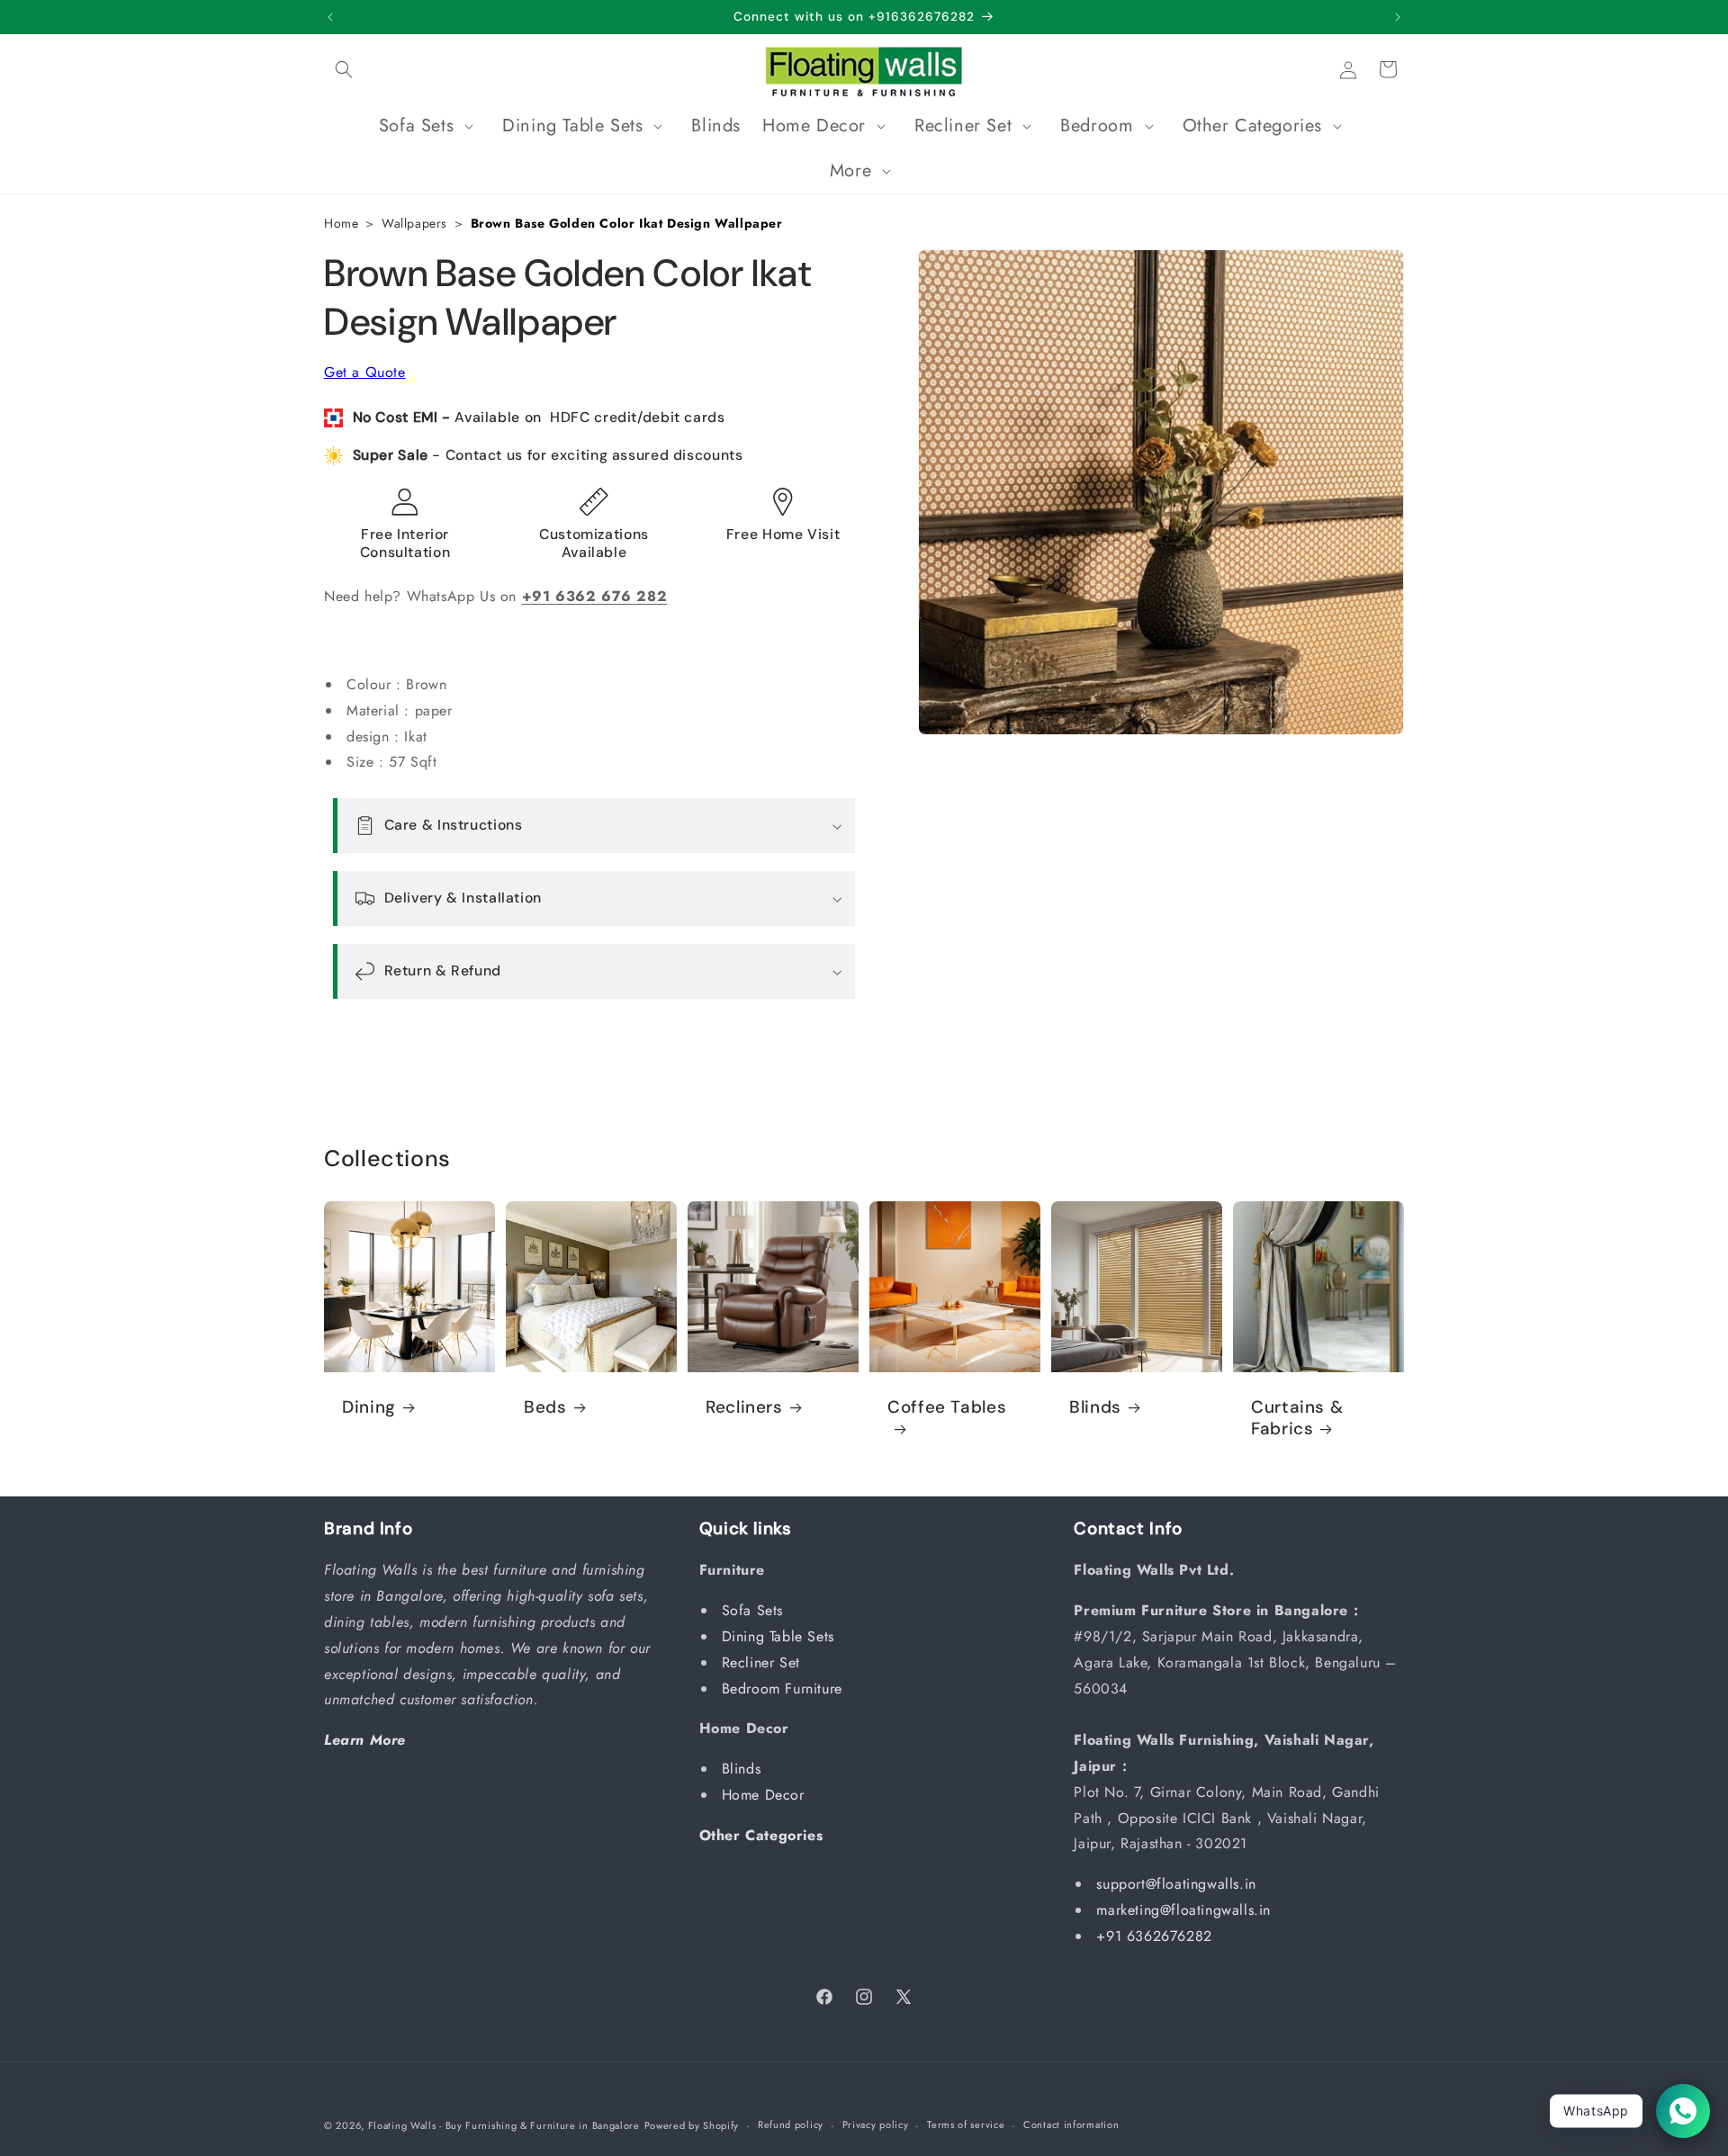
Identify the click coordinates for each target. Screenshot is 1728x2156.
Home (341, 223)
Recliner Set (764, 1662)
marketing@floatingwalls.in (1183, 1910)
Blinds (1095, 1407)
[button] (344, 69)
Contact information (1071, 2125)
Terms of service (966, 2125)
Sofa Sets (755, 1610)
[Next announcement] (1398, 17)
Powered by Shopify (692, 2125)
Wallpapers (414, 223)
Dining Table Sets (781, 1636)
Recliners (744, 1407)
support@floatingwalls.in (1176, 1884)
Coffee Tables (947, 1407)
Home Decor (766, 1795)
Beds (545, 1407)
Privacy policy (876, 2125)
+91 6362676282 (1154, 1936)
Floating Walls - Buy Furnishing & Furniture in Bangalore (504, 2125)
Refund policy (791, 2125)
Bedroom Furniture (785, 1689)
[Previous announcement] (330, 17)
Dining (369, 1407)
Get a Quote (365, 372)
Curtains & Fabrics (1297, 1418)
